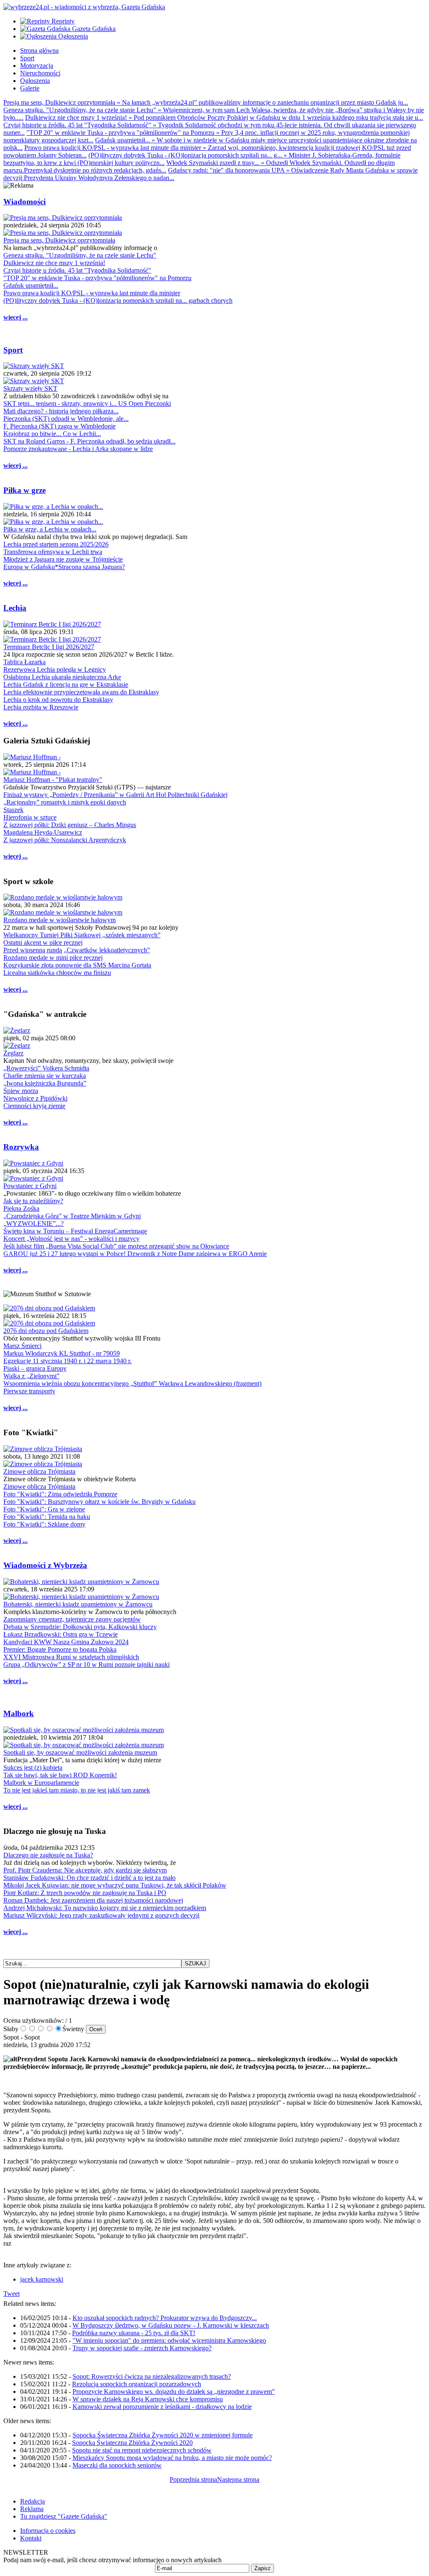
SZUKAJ (195, 1964)
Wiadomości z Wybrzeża (45, 1565)
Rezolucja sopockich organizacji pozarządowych (137, 2384)
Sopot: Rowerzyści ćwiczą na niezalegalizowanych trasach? (152, 2376)
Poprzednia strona (193, 2479)
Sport (13, 350)
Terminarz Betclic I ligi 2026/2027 (49, 647)
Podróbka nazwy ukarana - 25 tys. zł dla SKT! (134, 2333)
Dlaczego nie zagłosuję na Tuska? (48, 1855)
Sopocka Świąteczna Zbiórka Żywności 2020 (132, 2443)
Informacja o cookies (48, 2531)
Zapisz (262, 2568)
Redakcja (32, 2501)
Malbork (19, 1713)
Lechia (15, 608)
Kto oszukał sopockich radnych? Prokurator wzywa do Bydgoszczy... (165, 2318)
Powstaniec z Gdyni (30, 1186)
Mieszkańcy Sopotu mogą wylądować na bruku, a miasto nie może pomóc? (172, 2458)
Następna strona (238, 2479)
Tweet (12, 2294)
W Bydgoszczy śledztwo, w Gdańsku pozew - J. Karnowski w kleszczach (171, 2325)
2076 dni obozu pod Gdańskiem (46, 1331)
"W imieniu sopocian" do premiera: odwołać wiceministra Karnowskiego (169, 2340)
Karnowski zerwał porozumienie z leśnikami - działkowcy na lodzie (162, 2407)
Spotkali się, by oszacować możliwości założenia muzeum (80, 1752)
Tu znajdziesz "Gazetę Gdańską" (64, 2516)
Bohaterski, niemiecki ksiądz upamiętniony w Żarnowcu (78, 1604)
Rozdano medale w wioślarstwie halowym (59, 920)
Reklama (32, 2509)
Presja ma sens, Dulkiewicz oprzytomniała (59, 240)
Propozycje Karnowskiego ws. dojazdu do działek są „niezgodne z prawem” (174, 2392)
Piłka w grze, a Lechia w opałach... (50, 529)
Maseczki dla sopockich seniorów (117, 2465)
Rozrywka (21, 1147)
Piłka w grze (25, 490)
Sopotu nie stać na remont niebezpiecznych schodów (142, 2450)
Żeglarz (13, 1053)
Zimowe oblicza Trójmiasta (39, 1471)
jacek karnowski (42, 2279)
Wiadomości (25, 202)
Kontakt (31, 2538)
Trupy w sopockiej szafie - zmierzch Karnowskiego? (142, 2348)
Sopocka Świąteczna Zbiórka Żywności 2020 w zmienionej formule (163, 2435)
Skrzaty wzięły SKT (30, 388)
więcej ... (16, 317)
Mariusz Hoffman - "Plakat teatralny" (53, 780)
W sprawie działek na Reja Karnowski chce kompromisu (148, 2399)
